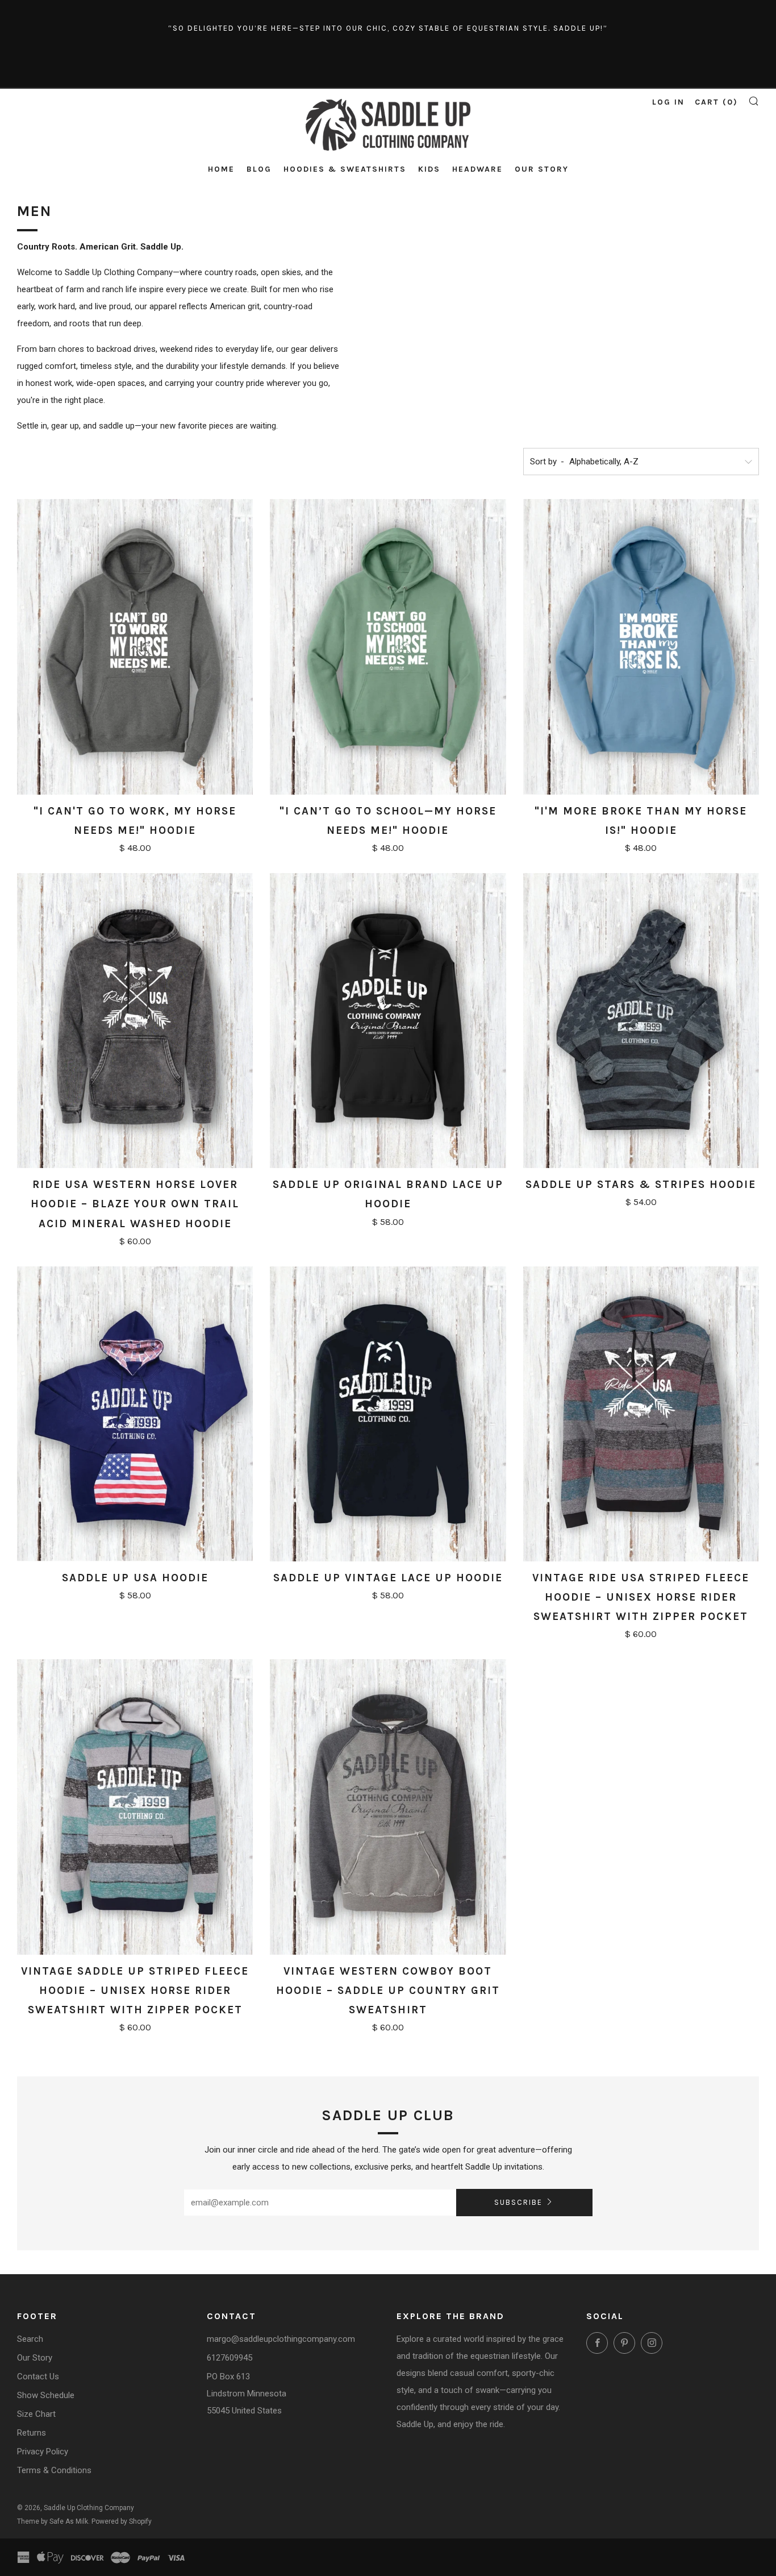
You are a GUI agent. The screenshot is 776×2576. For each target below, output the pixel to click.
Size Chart (36, 2414)
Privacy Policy (43, 2452)
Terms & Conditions (54, 2470)
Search (30, 2339)
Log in (668, 102)
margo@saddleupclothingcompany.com (281, 2339)
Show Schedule (46, 2395)
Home (221, 169)
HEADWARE (477, 169)
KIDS (429, 169)
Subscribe (518, 2202)
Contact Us (38, 2376)
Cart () (716, 102)
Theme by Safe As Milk (53, 2521)
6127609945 (230, 2358)
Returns (32, 2433)
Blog (259, 169)
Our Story (542, 169)
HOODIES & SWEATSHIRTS (345, 169)
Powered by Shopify (122, 2521)
